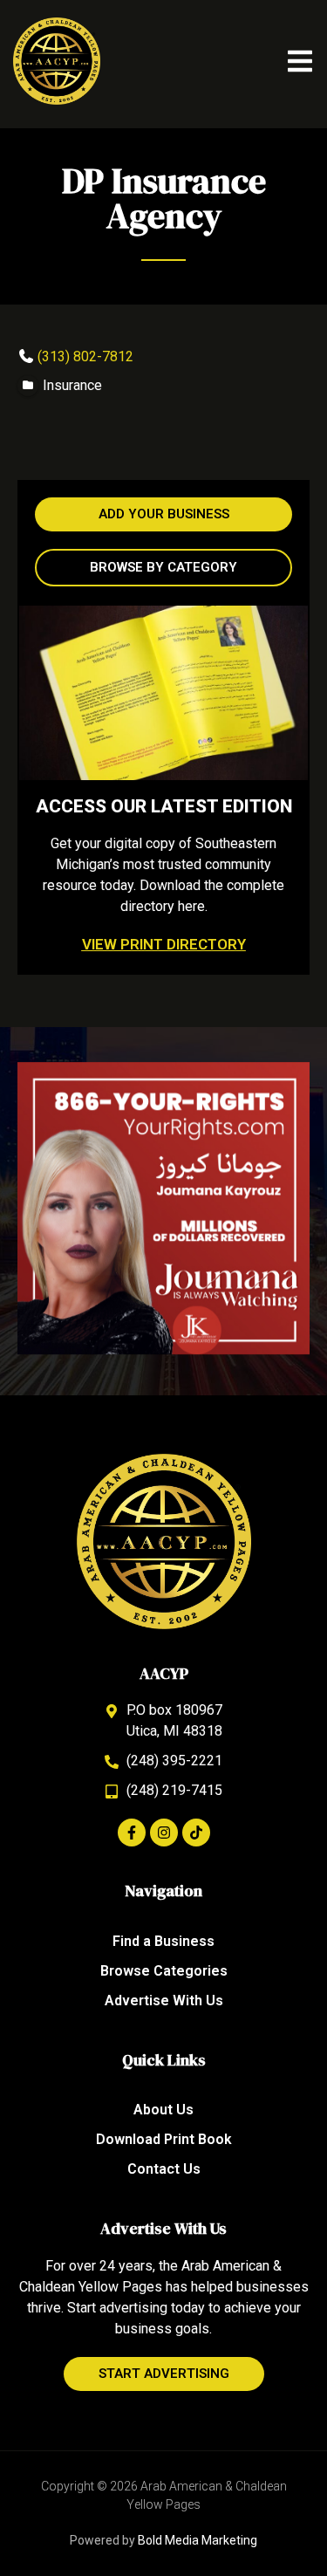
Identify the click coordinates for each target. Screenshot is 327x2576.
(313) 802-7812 (85, 356)
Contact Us (164, 2169)
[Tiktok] (196, 1833)
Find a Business (163, 1941)
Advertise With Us (164, 2001)
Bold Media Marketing (198, 2540)
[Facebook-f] (132, 1833)
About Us (163, 2110)
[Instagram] (164, 1833)
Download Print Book (164, 2139)
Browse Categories (164, 1971)
